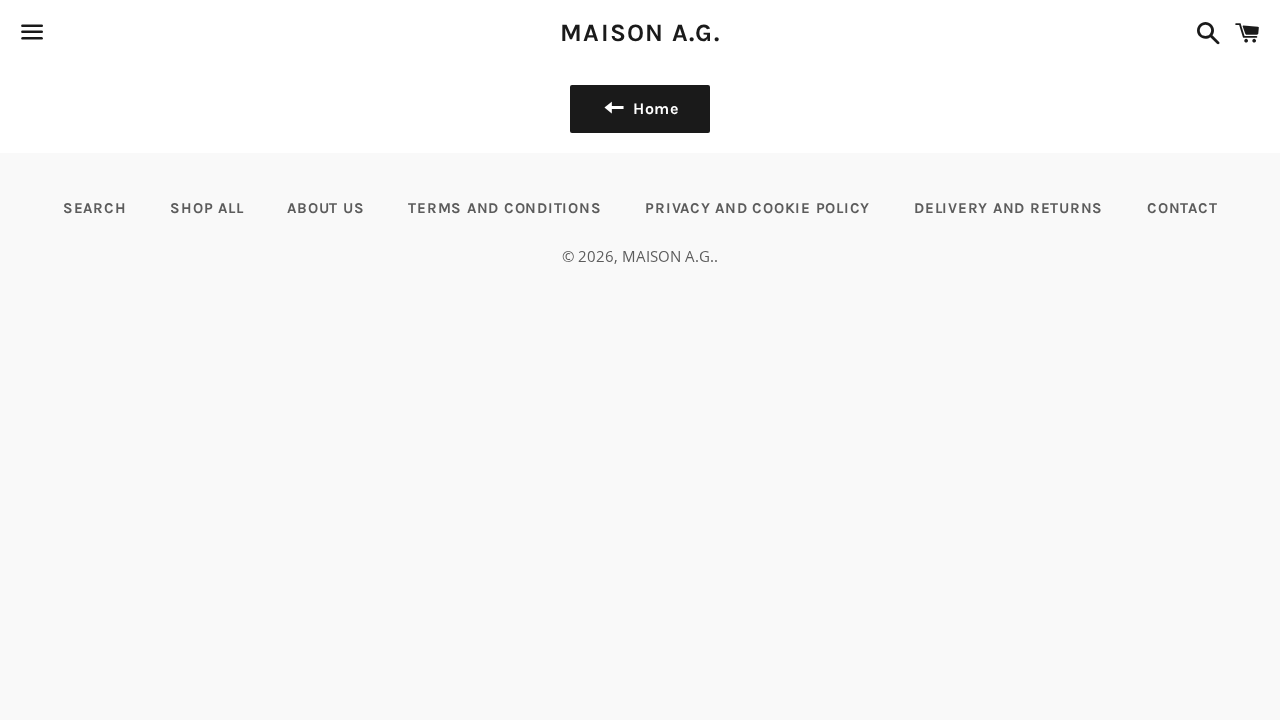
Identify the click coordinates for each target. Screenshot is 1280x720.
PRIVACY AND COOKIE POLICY (757, 208)
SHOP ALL (206, 208)
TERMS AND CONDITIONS (504, 208)
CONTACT (1182, 208)
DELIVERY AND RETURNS (1008, 208)
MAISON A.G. (640, 32)
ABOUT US (325, 208)
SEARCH (95, 208)
